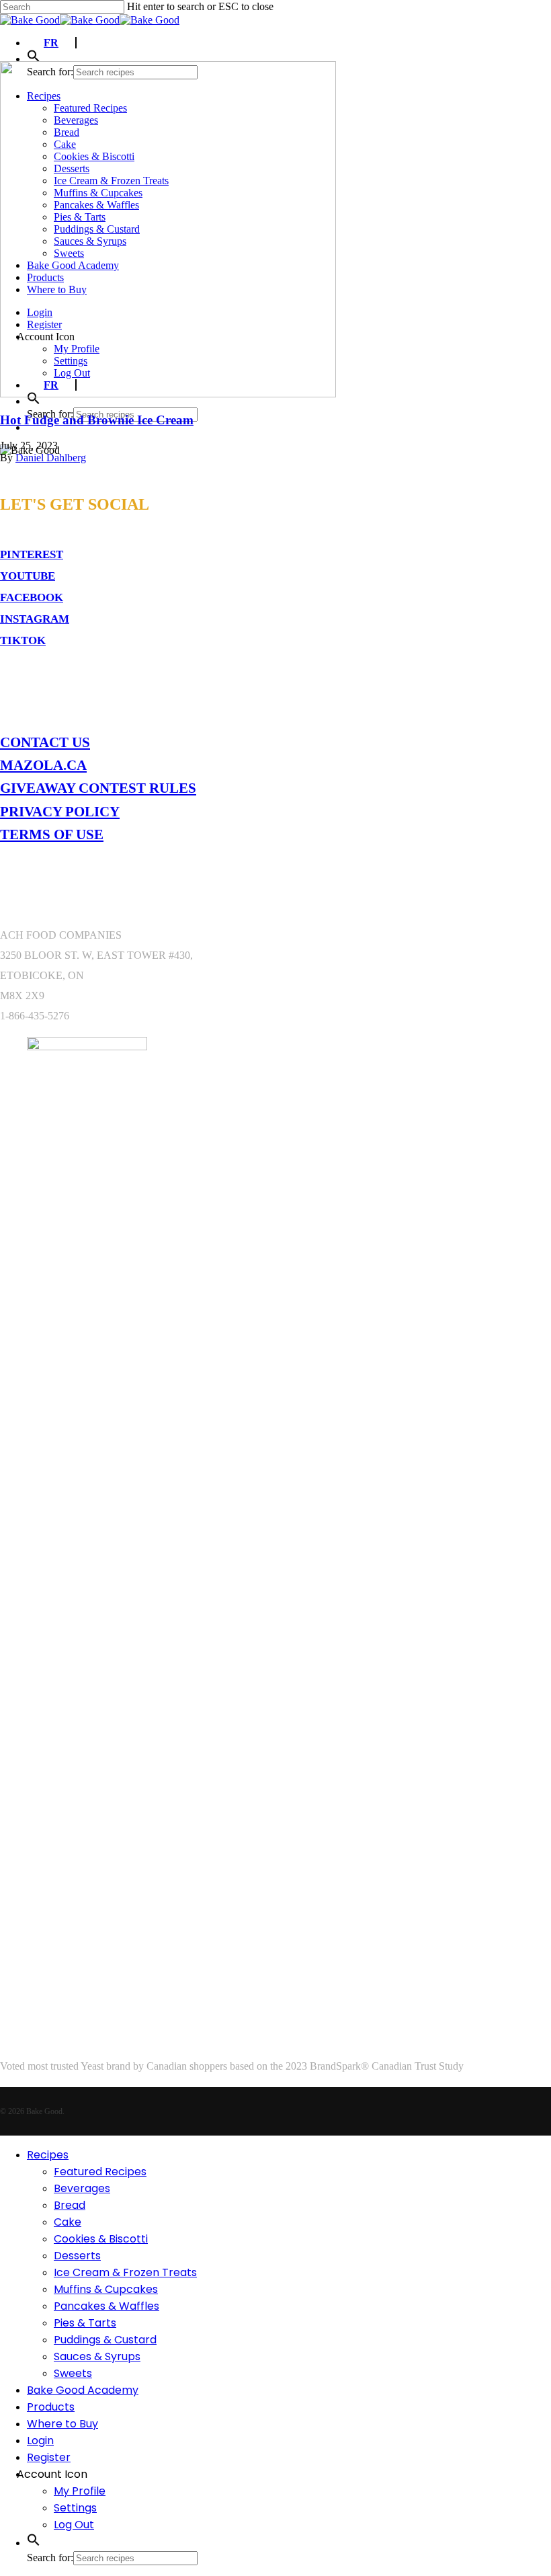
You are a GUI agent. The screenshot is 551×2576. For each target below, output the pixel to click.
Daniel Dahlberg (51, 458)
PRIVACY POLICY (60, 811)
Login (40, 2441)
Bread (70, 2205)
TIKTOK (23, 640)
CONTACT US (45, 742)
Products (51, 2407)
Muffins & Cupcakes (106, 2289)
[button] (34, 59)
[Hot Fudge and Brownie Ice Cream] (168, 394)
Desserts (77, 2256)
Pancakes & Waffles (107, 2306)
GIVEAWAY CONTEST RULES (98, 788)
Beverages (82, 2188)
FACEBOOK (32, 597)
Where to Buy (62, 2424)
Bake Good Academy (83, 2390)
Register (49, 2457)
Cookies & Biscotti (101, 2239)
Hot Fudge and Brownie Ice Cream (97, 420)
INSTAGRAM (35, 619)
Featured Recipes (100, 2172)
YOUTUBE (28, 576)
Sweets (73, 2373)
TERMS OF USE (52, 834)
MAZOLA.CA (43, 765)
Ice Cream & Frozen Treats (125, 2272)
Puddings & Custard (105, 2340)
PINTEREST (32, 554)
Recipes (48, 2155)
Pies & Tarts (85, 2323)
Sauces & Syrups (97, 2356)
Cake (68, 2222)
